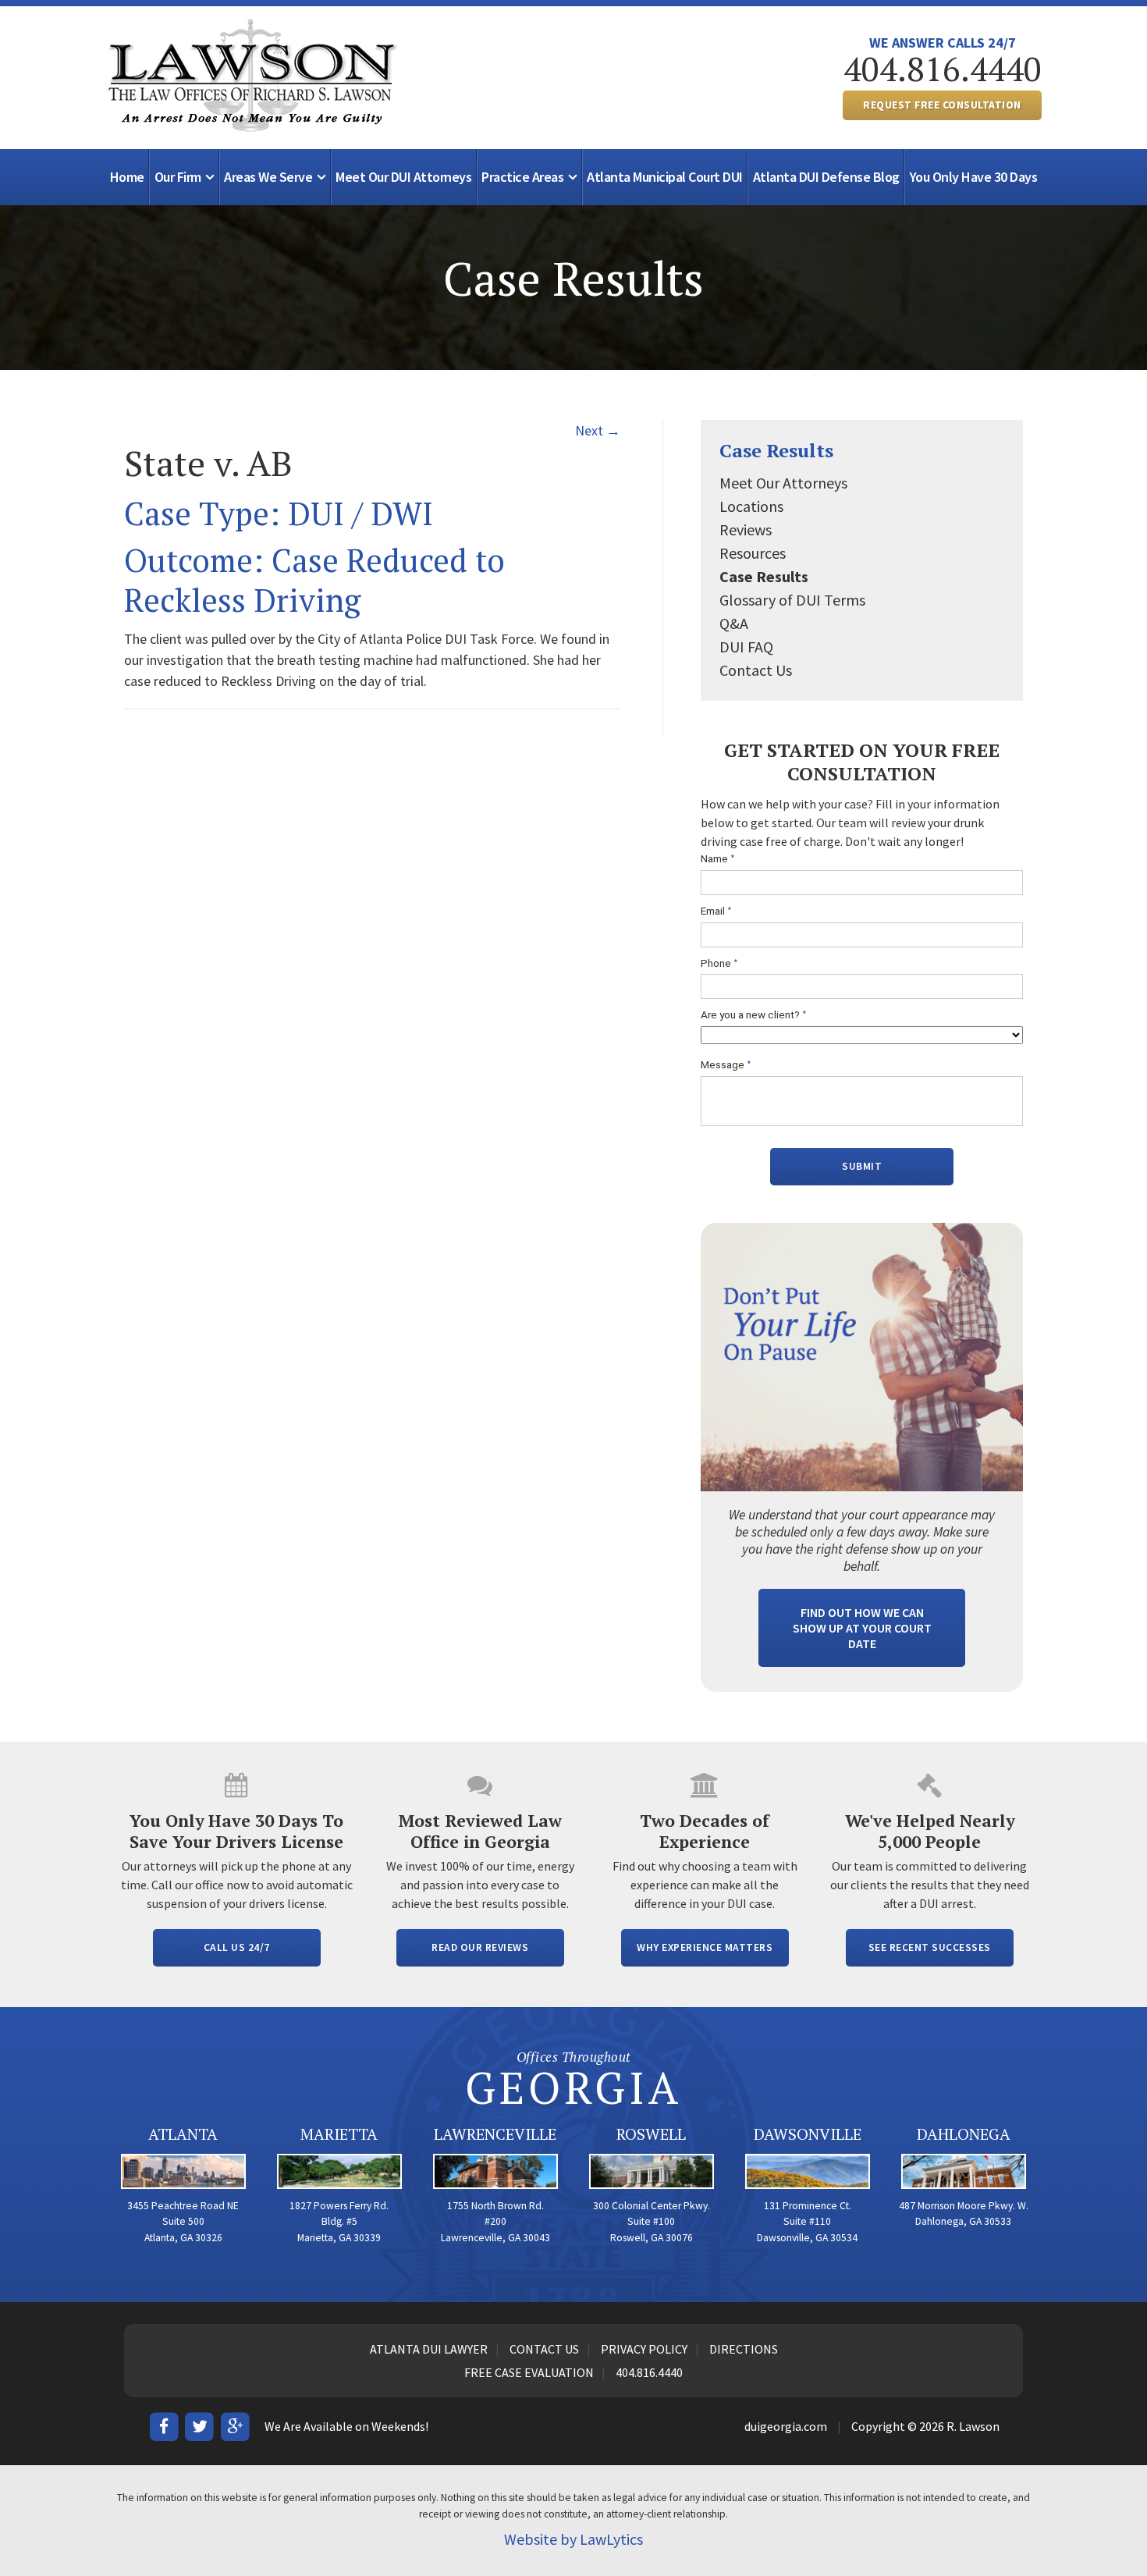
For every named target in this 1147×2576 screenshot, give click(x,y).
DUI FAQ (746, 647)
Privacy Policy (644, 2349)
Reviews (746, 529)
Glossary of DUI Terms (792, 600)
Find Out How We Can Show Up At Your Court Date (862, 1628)
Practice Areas (522, 177)
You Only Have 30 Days (974, 177)
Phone (719, 963)
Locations (751, 506)
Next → (598, 430)
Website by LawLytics (573, 2539)
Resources (753, 553)
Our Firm (178, 177)
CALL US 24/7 (237, 1947)
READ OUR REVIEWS (480, 1947)
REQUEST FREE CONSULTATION (942, 105)
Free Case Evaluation (529, 2372)
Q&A (734, 623)
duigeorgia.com (786, 2426)
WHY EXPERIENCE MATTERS (705, 1947)
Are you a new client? (754, 1015)
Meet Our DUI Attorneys (403, 177)
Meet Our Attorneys (783, 483)
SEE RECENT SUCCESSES (930, 1947)
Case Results (776, 450)
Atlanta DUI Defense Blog (826, 177)
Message (726, 1065)
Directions (744, 2349)
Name (718, 859)
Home (127, 177)
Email (716, 911)
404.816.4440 (943, 69)
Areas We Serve (268, 177)
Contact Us (756, 670)
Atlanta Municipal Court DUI (665, 177)
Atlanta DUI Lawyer (429, 2349)
